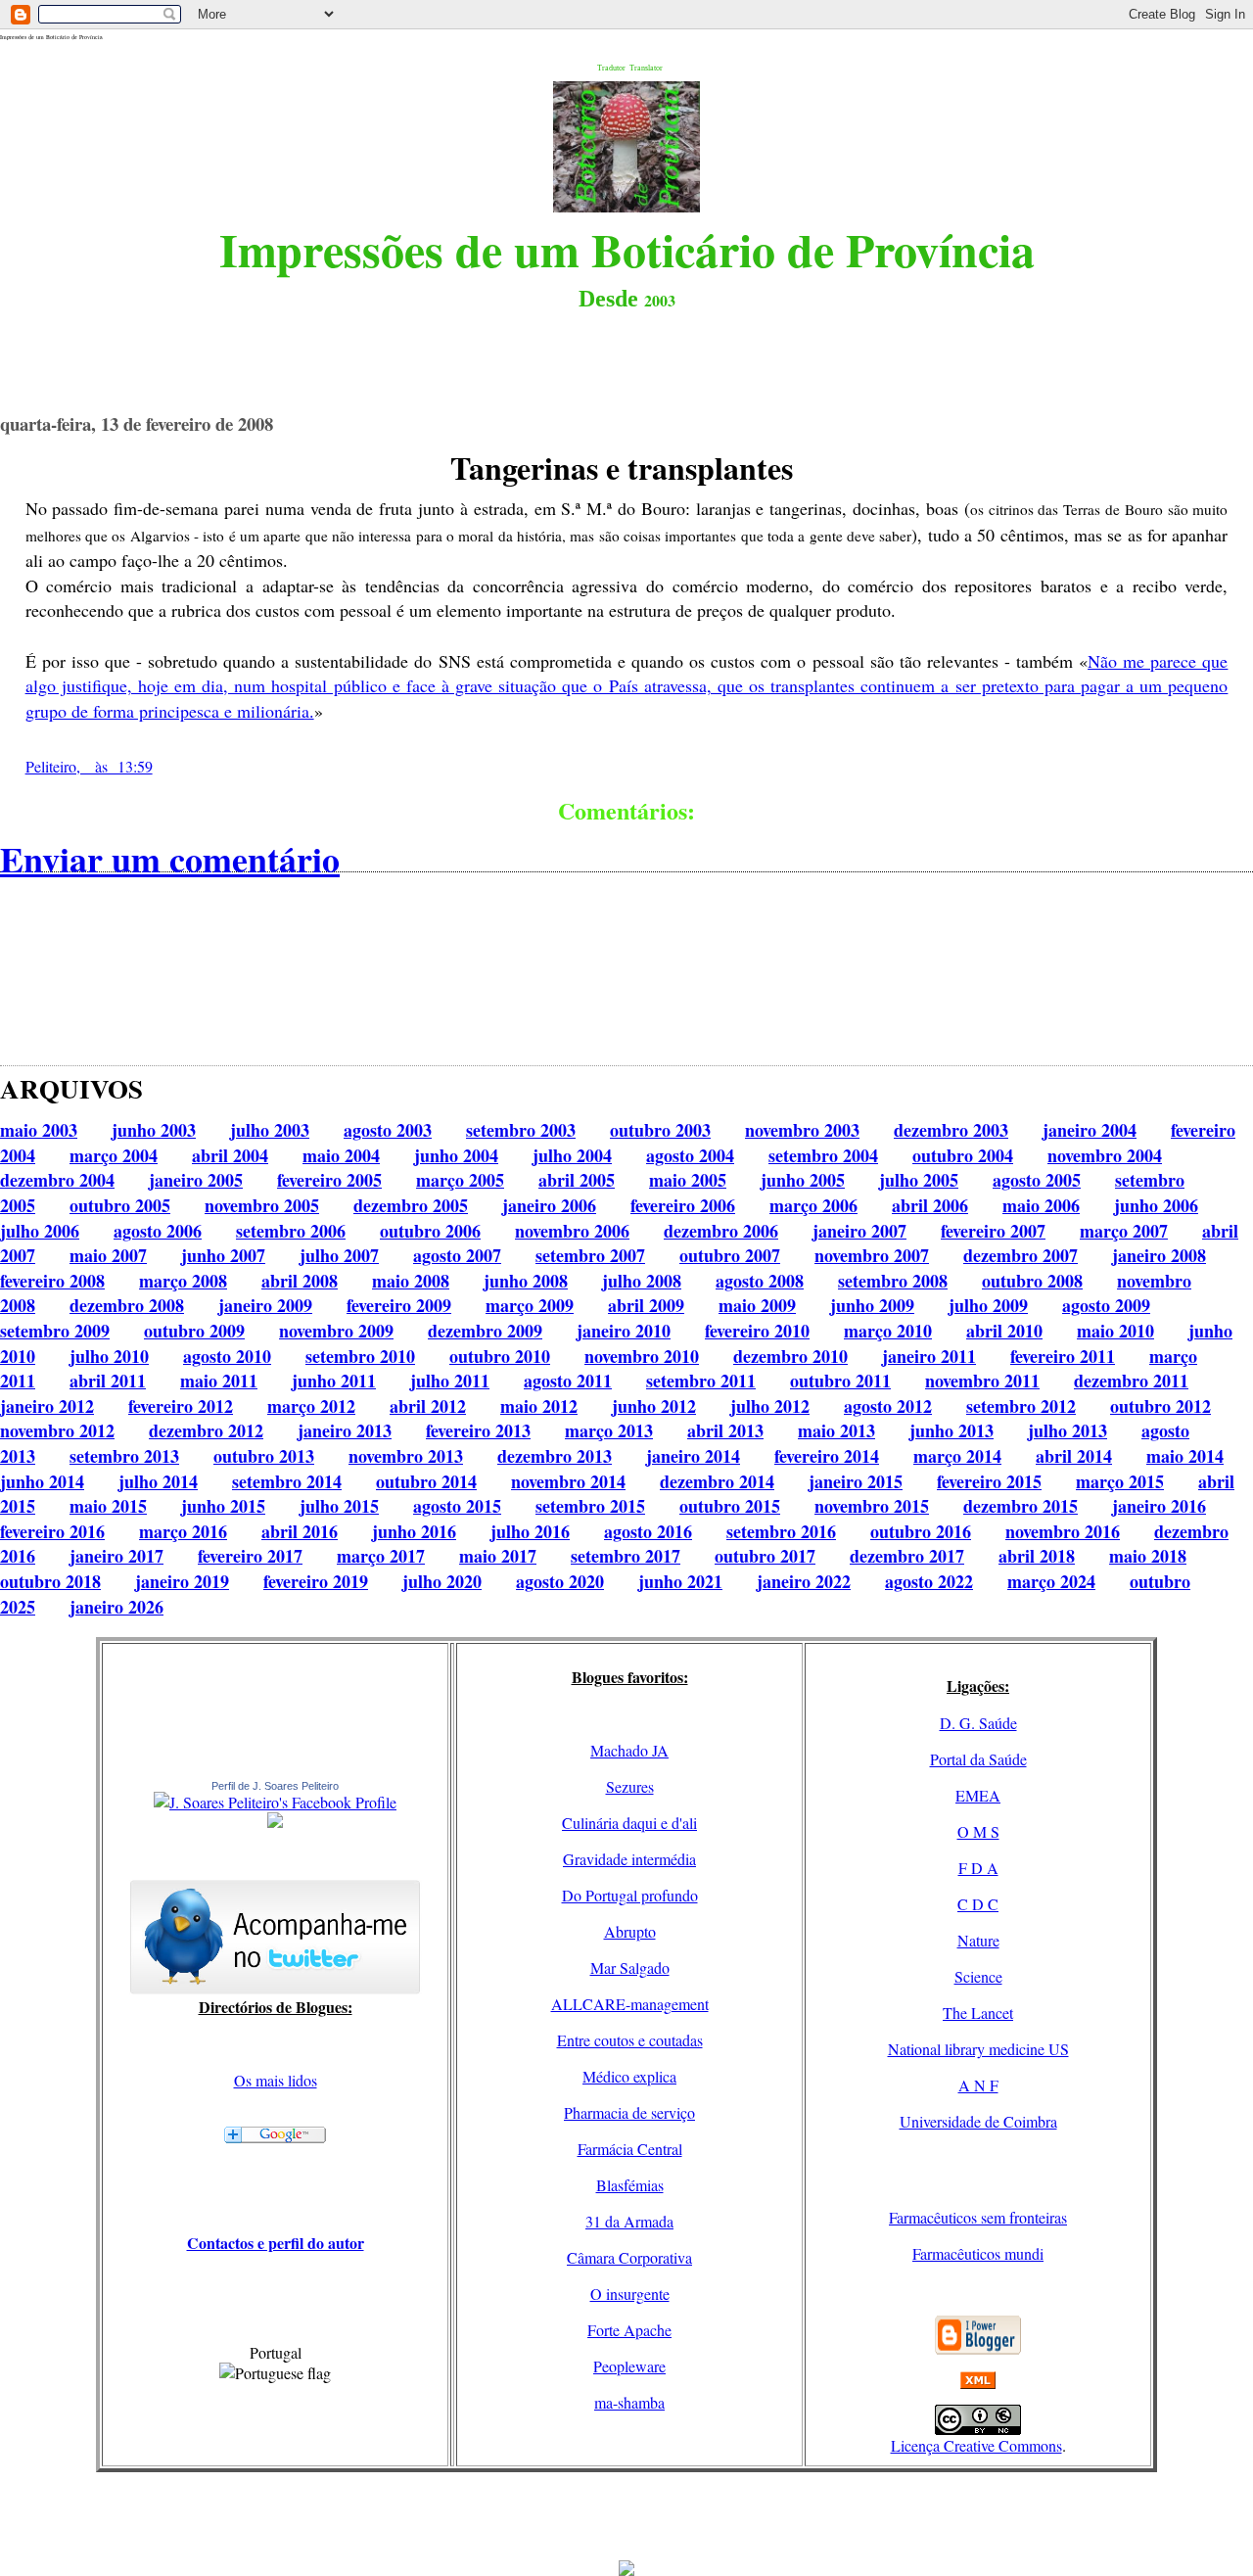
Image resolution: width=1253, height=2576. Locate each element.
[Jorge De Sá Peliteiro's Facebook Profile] (275, 1802)
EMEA (978, 1795)
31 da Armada (629, 2221)
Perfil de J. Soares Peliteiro (275, 1786)
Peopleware (629, 2366)
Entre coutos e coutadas (630, 2040)
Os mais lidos (276, 2080)
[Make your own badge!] (275, 1824)
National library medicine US (978, 2049)
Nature (978, 1940)
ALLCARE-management (630, 2004)
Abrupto (630, 1931)
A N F (978, 2085)
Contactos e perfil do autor (276, 2243)
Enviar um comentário (170, 859)
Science (978, 1976)
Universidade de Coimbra (978, 2121)
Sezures (630, 1786)
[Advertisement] (626, 2516)
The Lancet (978, 2013)
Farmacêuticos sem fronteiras (978, 2217)
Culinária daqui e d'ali (629, 1823)
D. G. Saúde (978, 1723)
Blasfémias (630, 2185)
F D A (978, 1868)
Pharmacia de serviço (629, 2112)
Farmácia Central (630, 2149)
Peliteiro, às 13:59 (89, 766)
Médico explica (629, 2076)
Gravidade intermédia (629, 1859)
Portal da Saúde (978, 1759)
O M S (978, 1831)
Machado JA (629, 1750)
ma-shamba (629, 2402)
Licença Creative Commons (976, 2445)
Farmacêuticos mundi (978, 2253)
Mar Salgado (630, 1967)
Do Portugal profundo (630, 1895)
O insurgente (630, 2294)
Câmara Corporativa (629, 2257)
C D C (978, 1904)
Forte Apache (629, 2330)
